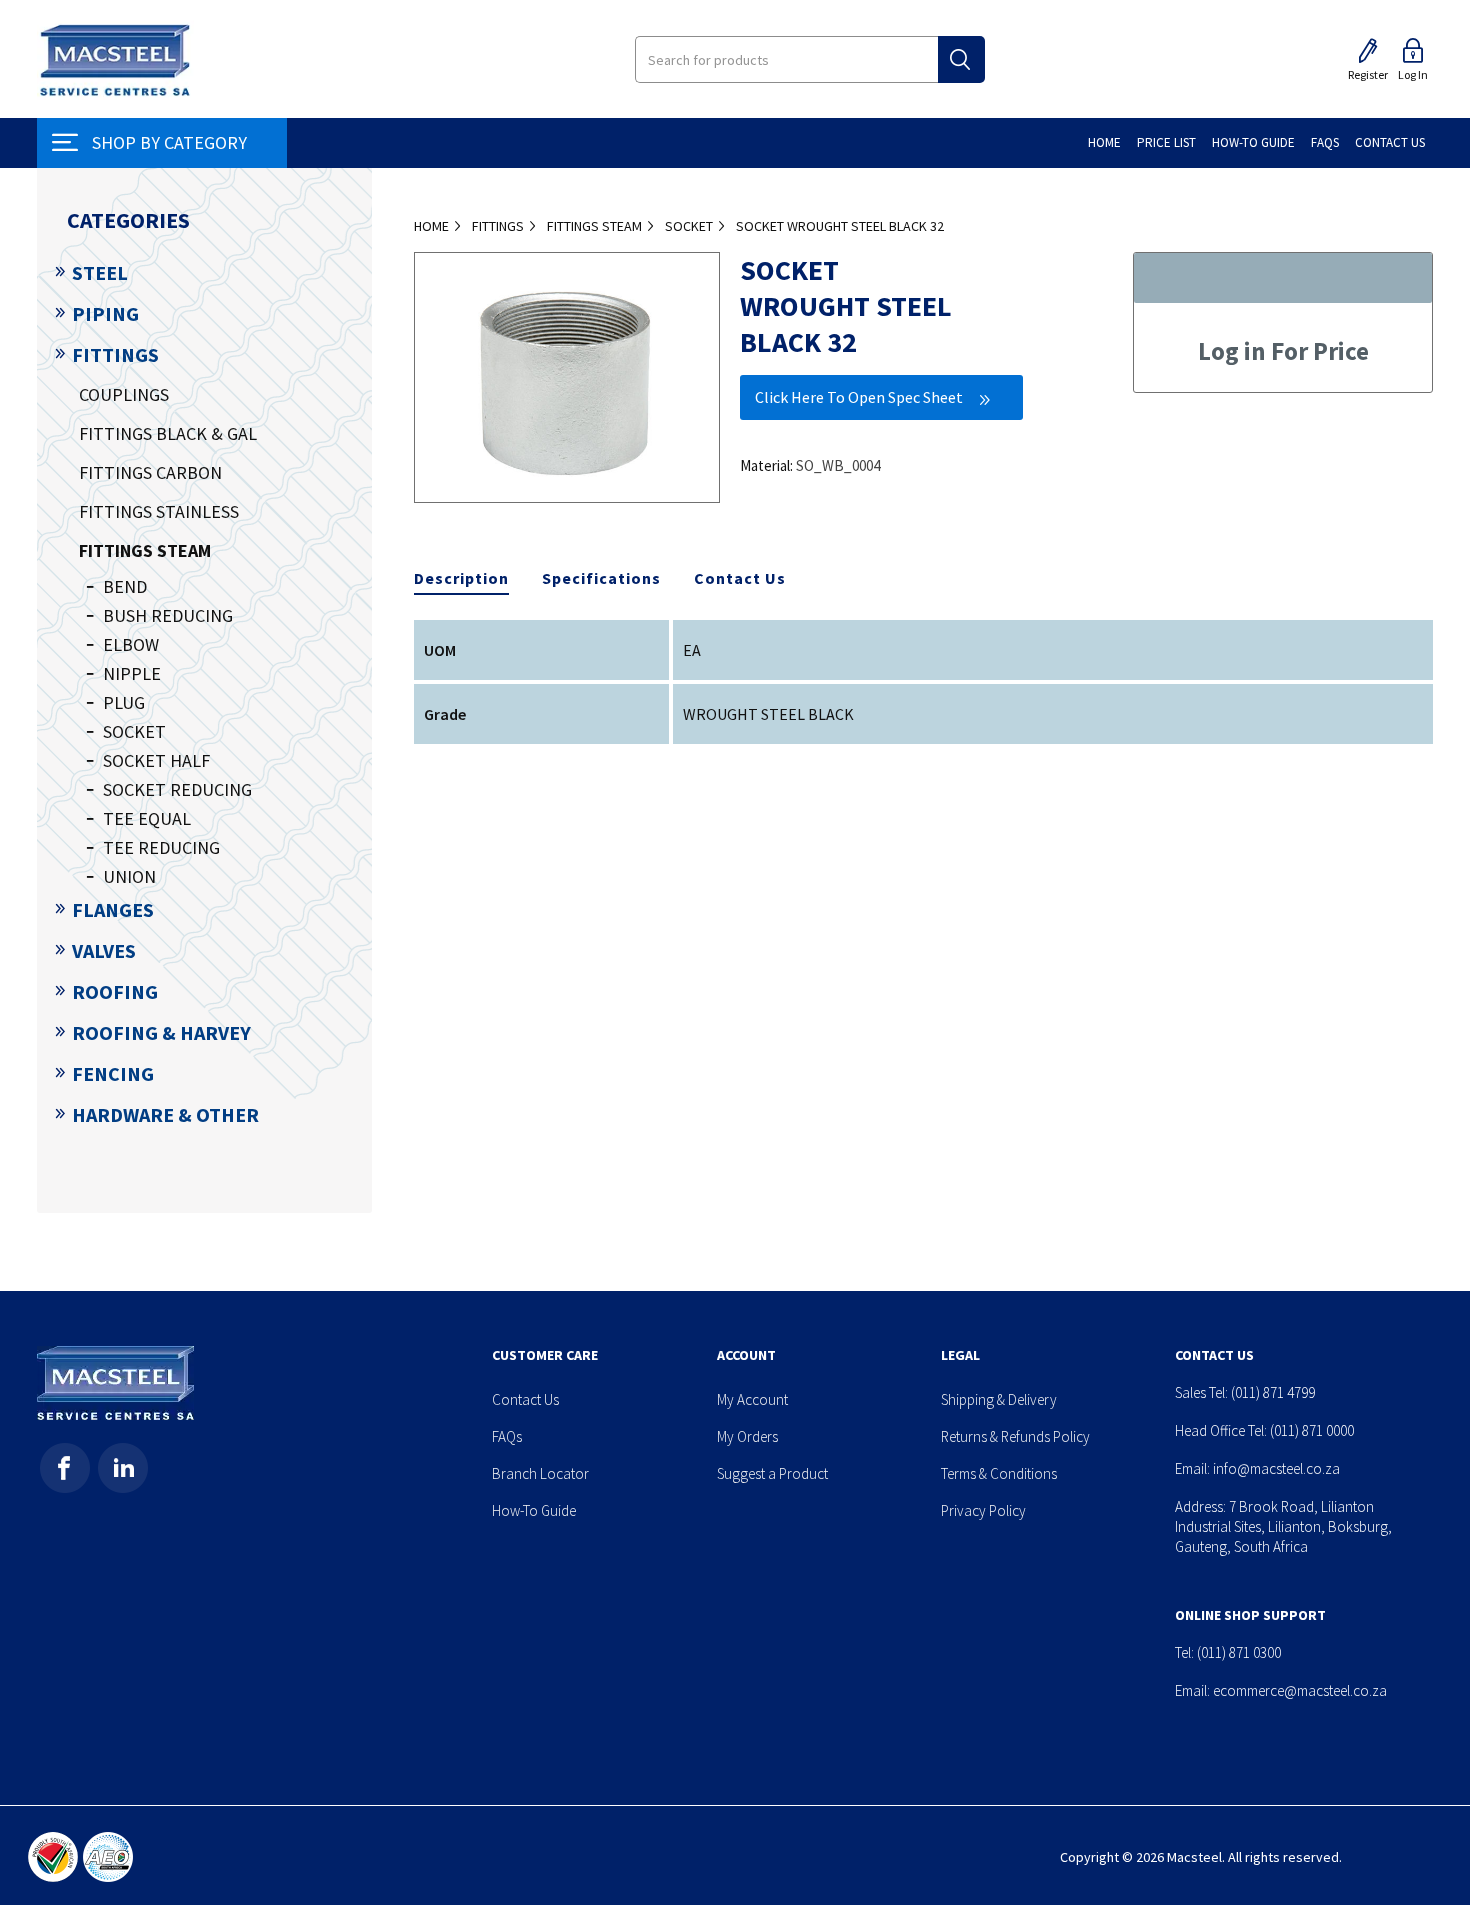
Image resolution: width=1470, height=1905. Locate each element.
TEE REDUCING (161, 847)
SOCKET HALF (156, 760)
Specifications (601, 578)
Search (961, 59)
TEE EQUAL (147, 818)
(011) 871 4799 (1273, 1392)
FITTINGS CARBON (150, 472)
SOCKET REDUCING (177, 789)
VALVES (104, 950)
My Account (752, 1399)
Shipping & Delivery (999, 1399)
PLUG (124, 702)
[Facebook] (65, 1468)
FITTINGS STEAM (145, 550)
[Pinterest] (123, 1468)
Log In (1413, 74)
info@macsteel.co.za (1276, 1468)
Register (1368, 74)
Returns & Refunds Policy (1015, 1436)
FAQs (507, 1436)
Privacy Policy (983, 1510)
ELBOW (131, 644)
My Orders (747, 1436)
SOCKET (134, 731)
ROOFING (115, 991)
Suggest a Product (772, 1473)
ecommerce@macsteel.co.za (1300, 1690)
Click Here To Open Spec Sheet (859, 397)
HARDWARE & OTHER (165, 1114)
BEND (125, 586)
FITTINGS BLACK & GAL (168, 433)
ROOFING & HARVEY (161, 1032)
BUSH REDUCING (168, 615)
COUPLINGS (124, 394)
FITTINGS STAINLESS (159, 511)
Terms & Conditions (999, 1473)
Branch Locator (540, 1473)
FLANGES (113, 909)
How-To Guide (534, 1510)
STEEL (100, 272)
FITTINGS (115, 354)
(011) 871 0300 (1239, 1652)
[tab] (461, 579)
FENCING (113, 1073)
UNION (129, 876)
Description (461, 578)
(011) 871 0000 (1312, 1430)
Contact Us (740, 578)
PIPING (105, 313)
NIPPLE (132, 673)
